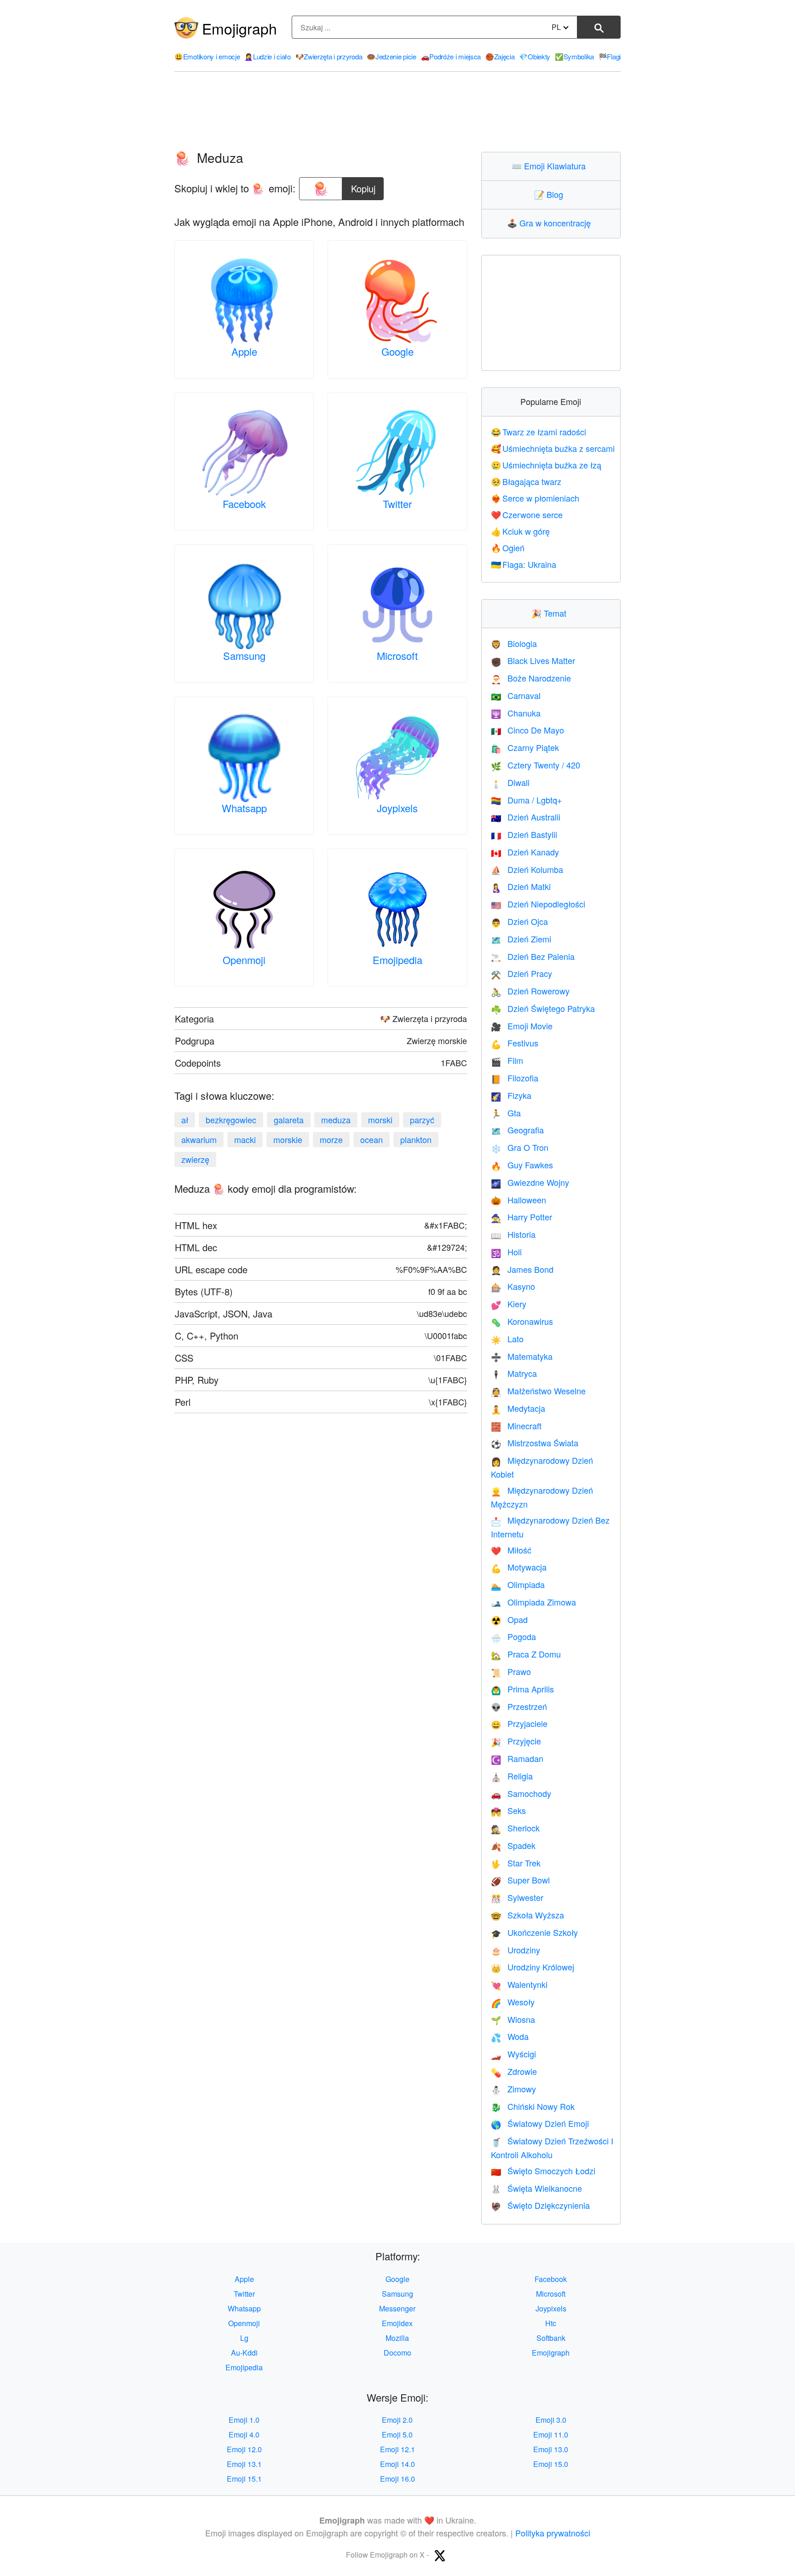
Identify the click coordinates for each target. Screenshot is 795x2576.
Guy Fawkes (522, 1165)
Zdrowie (514, 2071)
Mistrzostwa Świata (535, 1443)
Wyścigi (513, 2054)
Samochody (521, 1793)
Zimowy (513, 2089)
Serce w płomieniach (535, 498)
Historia (513, 1234)
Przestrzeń (519, 1706)
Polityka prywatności (553, 2533)
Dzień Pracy (521, 973)
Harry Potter (521, 1217)
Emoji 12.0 (244, 2449)
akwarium (199, 1139)
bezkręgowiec (231, 1120)
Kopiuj (364, 186)
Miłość (511, 1550)
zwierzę (195, 1159)
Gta (506, 1113)
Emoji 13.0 (551, 2449)
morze (331, 1139)
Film (507, 1060)
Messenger (397, 2308)
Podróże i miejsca (451, 56)
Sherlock (515, 1828)
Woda (510, 2036)
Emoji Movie (522, 1026)
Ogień (508, 548)
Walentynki (519, 1984)
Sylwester (517, 1897)
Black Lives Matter (533, 660)
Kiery (509, 1304)
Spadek (513, 1845)
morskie (288, 1139)
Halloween (518, 1200)
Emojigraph (239, 28)
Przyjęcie (516, 1741)
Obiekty (535, 56)
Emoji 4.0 (244, 2434)
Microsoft (397, 656)
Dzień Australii (526, 817)
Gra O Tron (520, 1147)
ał (185, 1120)
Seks (508, 1810)
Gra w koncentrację (551, 223)
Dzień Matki (521, 886)
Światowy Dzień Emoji (540, 2123)
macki (245, 1139)
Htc (551, 2323)
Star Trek (516, 1863)
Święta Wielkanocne (536, 2188)
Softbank (551, 2338)
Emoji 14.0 (397, 2464)
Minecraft (516, 1426)
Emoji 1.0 (244, 2420)
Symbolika (574, 56)
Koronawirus (522, 1321)
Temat (551, 613)
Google (397, 351)
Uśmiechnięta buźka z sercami (553, 448)
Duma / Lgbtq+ (527, 800)
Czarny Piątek (525, 747)
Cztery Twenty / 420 (536, 765)
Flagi (610, 56)
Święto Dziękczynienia (540, 2205)
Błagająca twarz (526, 481)
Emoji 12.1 (397, 2449)
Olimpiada (518, 1584)
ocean (372, 1139)
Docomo (397, 2353)
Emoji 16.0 (397, 2479)
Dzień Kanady (525, 852)
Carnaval (516, 695)
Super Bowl (520, 1880)
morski (380, 1120)
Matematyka (522, 1356)
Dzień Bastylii (524, 834)
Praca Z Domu (526, 1654)
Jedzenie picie (392, 56)
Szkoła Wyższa (527, 1915)
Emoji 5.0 (397, 2434)
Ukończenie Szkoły (534, 1932)
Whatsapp (244, 808)
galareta (289, 1120)
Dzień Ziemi (521, 939)
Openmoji (244, 960)
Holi (506, 1252)
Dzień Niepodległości (538, 904)
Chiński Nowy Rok (533, 2106)
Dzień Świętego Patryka (543, 1008)
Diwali (510, 782)
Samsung (244, 656)
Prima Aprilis (522, 1689)
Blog (551, 194)
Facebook (244, 504)
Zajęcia (500, 56)
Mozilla (397, 2338)
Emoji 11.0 (551, 2434)
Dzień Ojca (519, 921)
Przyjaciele (519, 1723)
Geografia (517, 1130)
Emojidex (397, 2323)
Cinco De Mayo (527, 730)
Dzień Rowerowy (530, 991)
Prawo (511, 1671)
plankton (416, 1139)
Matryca (514, 1373)
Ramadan (517, 1758)
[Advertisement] (397, 112)
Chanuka (516, 713)
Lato (507, 1339)
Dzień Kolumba (527, 869)
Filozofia (515, 1078)
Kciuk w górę (521, 531)
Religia (512, 1776)
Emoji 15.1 (244, 2479)
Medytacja (518, 1408)
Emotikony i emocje (207, 56)
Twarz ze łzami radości (539, 432)
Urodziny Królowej (533, 1967)
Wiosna (513, 2019)
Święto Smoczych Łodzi (543, 2171)
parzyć (422, 1120)
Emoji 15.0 (551, 2464)
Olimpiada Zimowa (533, 1602)
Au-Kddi (244, 2353)
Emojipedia (397, 960)
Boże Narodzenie (531, 678)
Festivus (515, 1043)
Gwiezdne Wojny (530, 1182)
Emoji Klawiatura (551, 166)
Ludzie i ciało (268, 56)
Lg (244, 2338)
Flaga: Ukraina (524, 564)
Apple (244, 351)
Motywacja (519, 1567)
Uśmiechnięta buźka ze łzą (546, 465)
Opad (509, 1619)
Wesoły (513, 2002)
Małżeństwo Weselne (538, 1391)
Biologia (514, 643)
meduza (336, 1120)
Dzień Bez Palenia (533, 956)
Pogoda (513, 1636)
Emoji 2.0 (397, 2420)
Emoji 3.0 (551, 2420)
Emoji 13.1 (244, 2464)
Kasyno (513, 1286)
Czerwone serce (527, 514)
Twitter (397, 504)
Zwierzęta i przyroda (329, 56)
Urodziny (516, 1950)
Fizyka (511, 1095)
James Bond (522, 1269)
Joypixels (397, 808)
